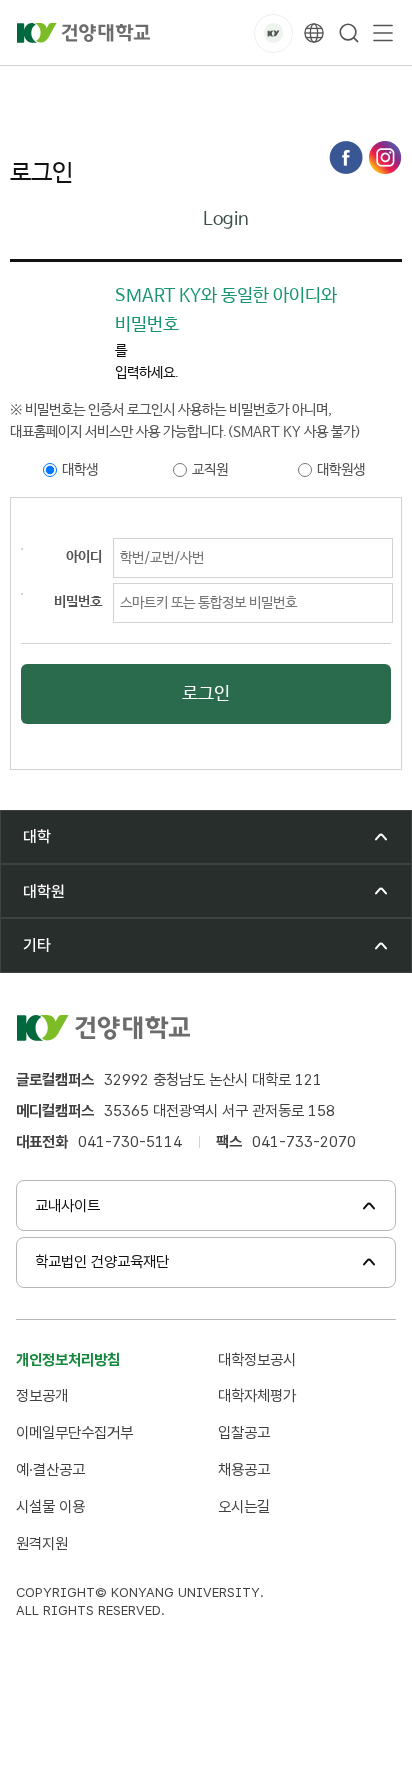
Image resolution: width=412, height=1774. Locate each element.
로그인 (216, 88)
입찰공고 (244, 1432)
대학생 (80, 470)
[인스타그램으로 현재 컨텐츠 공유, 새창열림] (385, 157)
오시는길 (244, 1506)
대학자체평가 (257, 1395)
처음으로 (34, 88)
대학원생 (341, 470)
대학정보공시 (257, 1359)
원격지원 (42, 1543)
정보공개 (42, 1395)
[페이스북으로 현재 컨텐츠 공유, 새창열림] (346, 157)
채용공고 (244, 1469)
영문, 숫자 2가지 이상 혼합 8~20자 (22, 594)
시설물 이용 (50, 1506)
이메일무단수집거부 (74, 1432)
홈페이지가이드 (128, 88)
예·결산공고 (50, 1469)
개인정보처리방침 (68, 1359)
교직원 (210, 470)
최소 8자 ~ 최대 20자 (22, 549)
